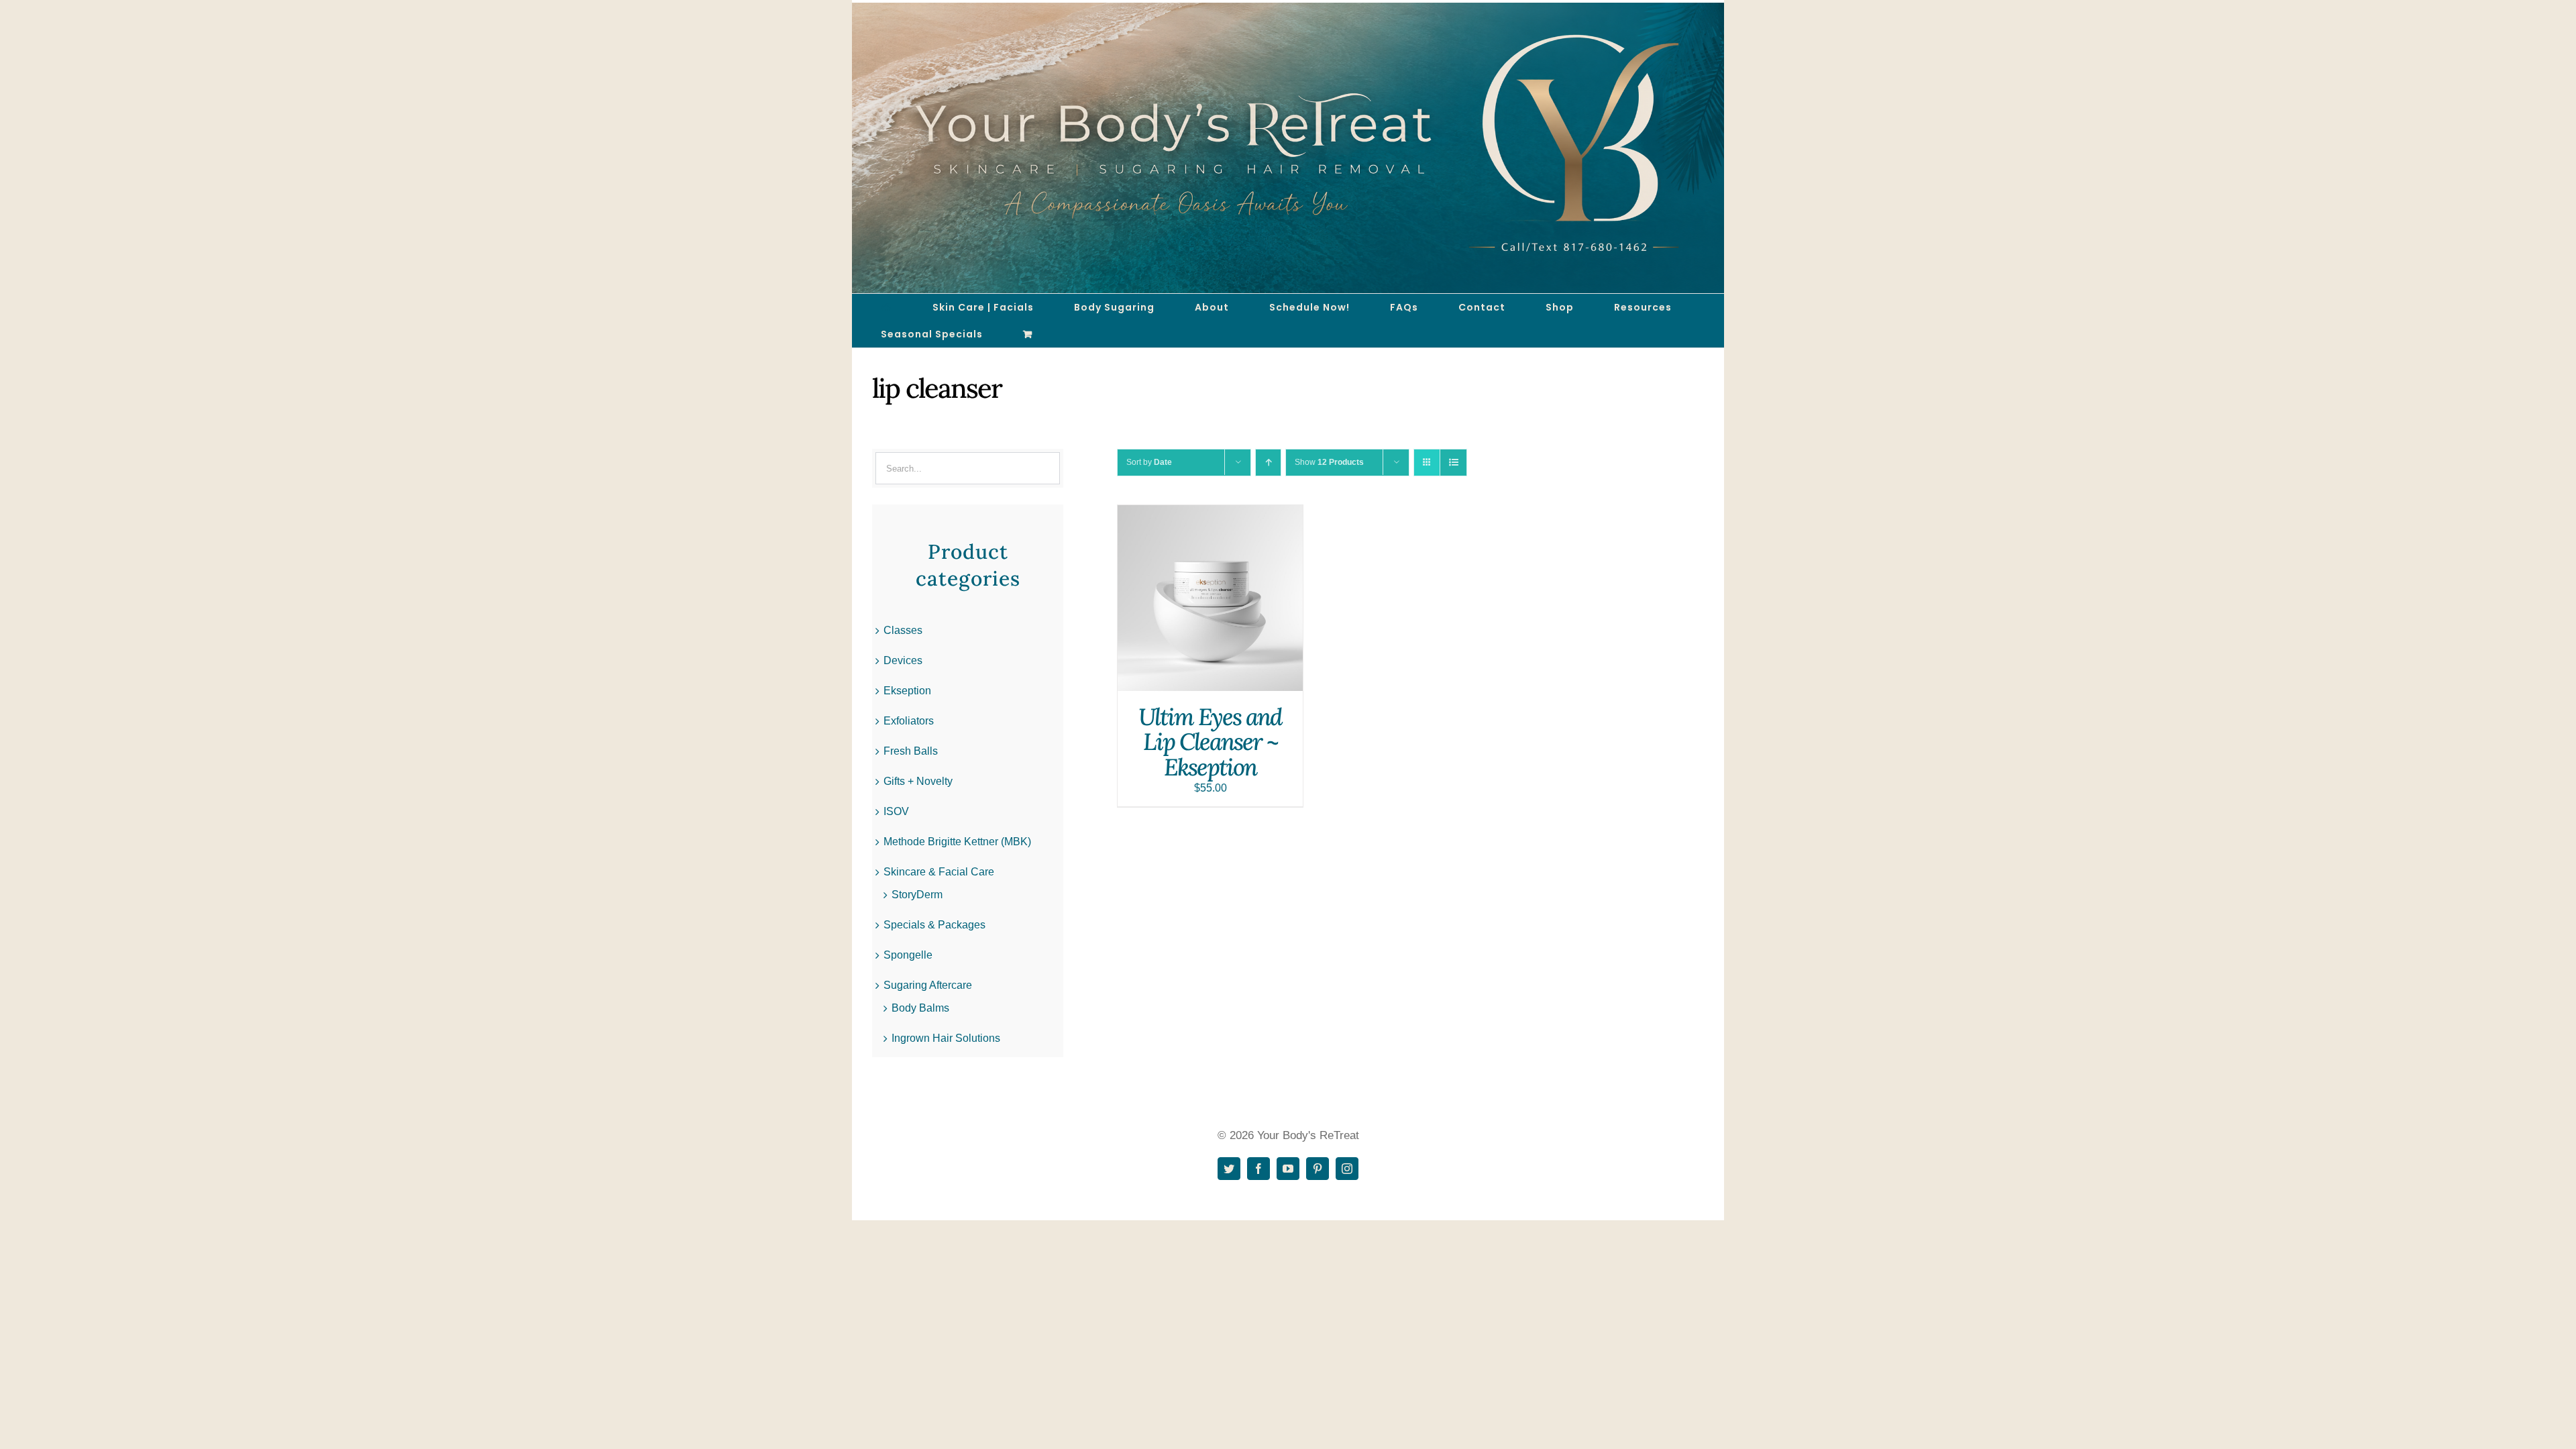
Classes (903, 630)
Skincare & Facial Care (939, 872)
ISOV (896, 811)
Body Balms (920, 1008)
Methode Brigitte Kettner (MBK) (957, 842)
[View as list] (1453, 463)
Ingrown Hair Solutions (946, 1038)
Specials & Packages (934, 925)
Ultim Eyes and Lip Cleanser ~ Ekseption (1210, 742)
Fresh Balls (911, 751)
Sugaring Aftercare (928, 985)
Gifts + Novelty (918, 781)
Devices (903, 660)
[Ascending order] (1268, 463)
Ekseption (907, 691)
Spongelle (908, 955)
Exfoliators (909, 721)
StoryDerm (917, 895)
